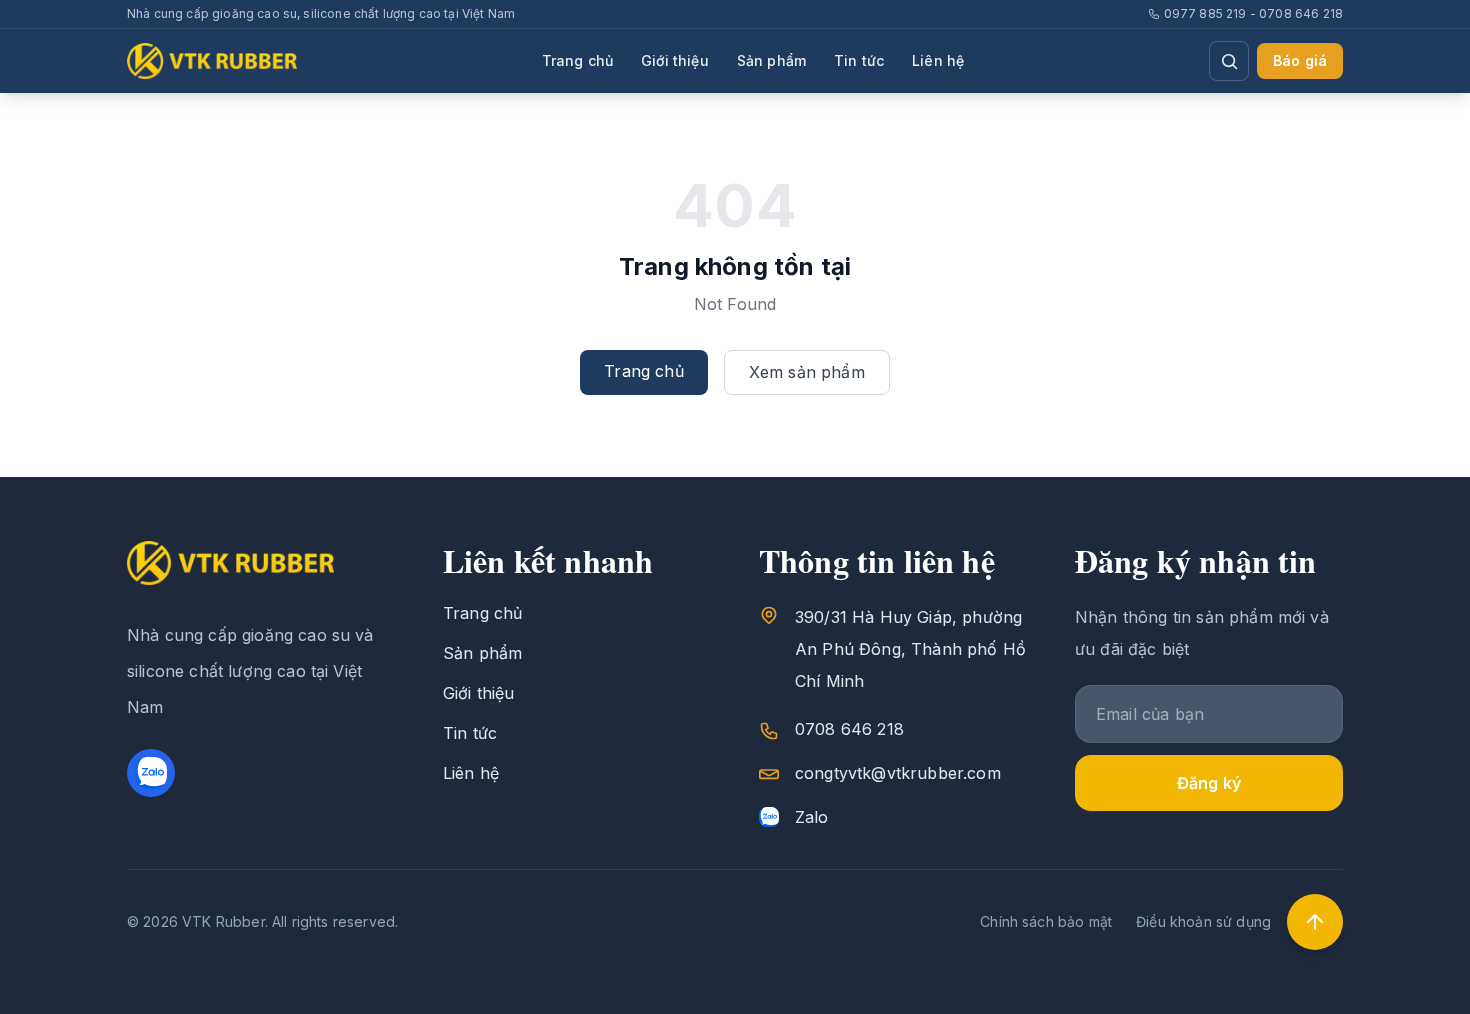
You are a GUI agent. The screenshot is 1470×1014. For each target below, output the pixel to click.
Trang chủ (577, 60)
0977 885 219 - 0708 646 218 (1253, 13)
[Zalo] (151, 773)
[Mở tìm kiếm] (1229, 61)
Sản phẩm (771, 60)
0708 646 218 (849, 729)
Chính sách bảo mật (1046, 921)
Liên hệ (938, 60)
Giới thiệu (675, 60)
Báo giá (1300, 60)
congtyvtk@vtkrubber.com (898, 773)
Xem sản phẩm (807, 372)
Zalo (812, 817)
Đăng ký (1209, 783)
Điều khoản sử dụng (1203, 921)
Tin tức (859, 60)
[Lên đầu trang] (1315, 922)
